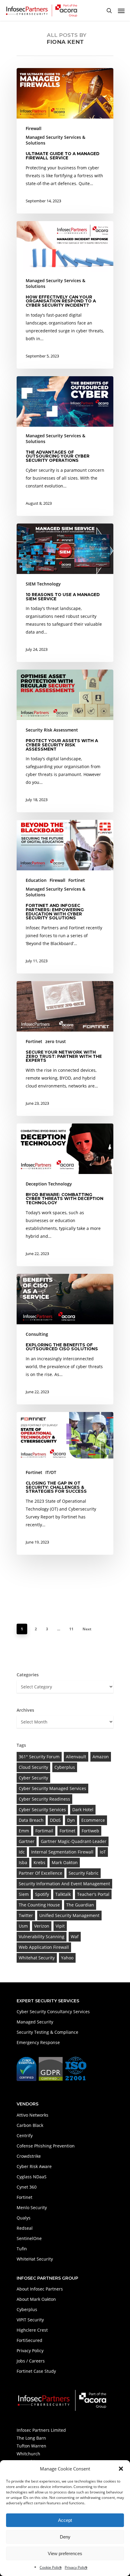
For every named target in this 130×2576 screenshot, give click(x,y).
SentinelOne (29, 2238)
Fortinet (77, 880)
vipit (60, 1926)
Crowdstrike (29, 2156)
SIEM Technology (43, 584)
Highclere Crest (32, 2330)
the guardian (80, 1905)
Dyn (71, 1820)
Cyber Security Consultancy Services (53, 2012)
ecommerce (93, 1820)
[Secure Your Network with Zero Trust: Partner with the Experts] (65, 1048)
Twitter (26, 1915)
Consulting (37, 1334)
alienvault (76, 1757)
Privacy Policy (76, 2567)
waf (75, 1937)
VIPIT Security (30, 2320)
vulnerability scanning (42, 1937)
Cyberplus (27, 2309)
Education (36, 880)
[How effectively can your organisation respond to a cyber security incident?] (65, 295)
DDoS (55, 1820)
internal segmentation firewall (62, 1852)
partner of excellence (41, 1873)
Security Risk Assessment (52, 730)
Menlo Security (32, 2208)
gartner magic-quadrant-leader (74, 1841)
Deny (65, 2537)
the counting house (39, 1905)
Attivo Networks (32, 2115)
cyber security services (42, 1810)
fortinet (67, 1831)
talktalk (63, 1894)
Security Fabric (84, 1873)
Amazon (101, 1757)
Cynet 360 (27, 2187)
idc (22, 1852)
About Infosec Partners (40, 2289)
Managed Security (35, 2022)
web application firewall (44, 1947)
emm (24, 1831)
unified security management (69, 1915)
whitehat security (37, 1958)
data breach (31, 1820)
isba (23, 1862)
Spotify (42, 1894)
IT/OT (51, 1472)
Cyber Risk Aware (34, 2166)
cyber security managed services (52, 1788)
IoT (103, 1852)
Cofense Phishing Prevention (46, 2146)
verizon (42, 1926)
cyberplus (65, 1767)
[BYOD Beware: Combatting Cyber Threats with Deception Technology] (65, 1195)
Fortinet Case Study (36, 2371)
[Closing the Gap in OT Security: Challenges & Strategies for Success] (65, 1483)
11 (71, 1629)
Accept (65, 2520)
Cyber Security (33, 1778)
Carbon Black (30, 2125)
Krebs (39, 1862)
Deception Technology (49, 1184)
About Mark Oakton (36, 2299)
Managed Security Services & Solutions (55, 140)
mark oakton (65, 1862)
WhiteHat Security (35, 2259)
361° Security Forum (39, 1757)
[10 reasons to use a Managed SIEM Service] (65, 593)
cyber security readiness (44, 1799)
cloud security (33, 1767)
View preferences (65, 2553)
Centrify (25, 2136)
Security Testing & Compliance (47, 2032)
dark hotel (83, 1810)
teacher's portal (93, 1894)
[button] (121, 2469)
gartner (27, 1841)
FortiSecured (29, 2340)
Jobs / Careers (31, 2361)
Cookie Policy (51, 2567)
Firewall (34, 128)
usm (23, 1926)
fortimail (44, 1831)
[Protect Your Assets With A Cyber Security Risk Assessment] (65, 741)
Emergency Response (38, 2042)
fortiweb (90, 1831)
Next (87, 1629)
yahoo (67, 1958)
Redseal (25, 2228)
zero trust (56, 1041)
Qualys (24, 2218)
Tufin (22, 2249)
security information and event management (64, 1884)
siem (24, 1894)
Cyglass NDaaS (32, 2177)
